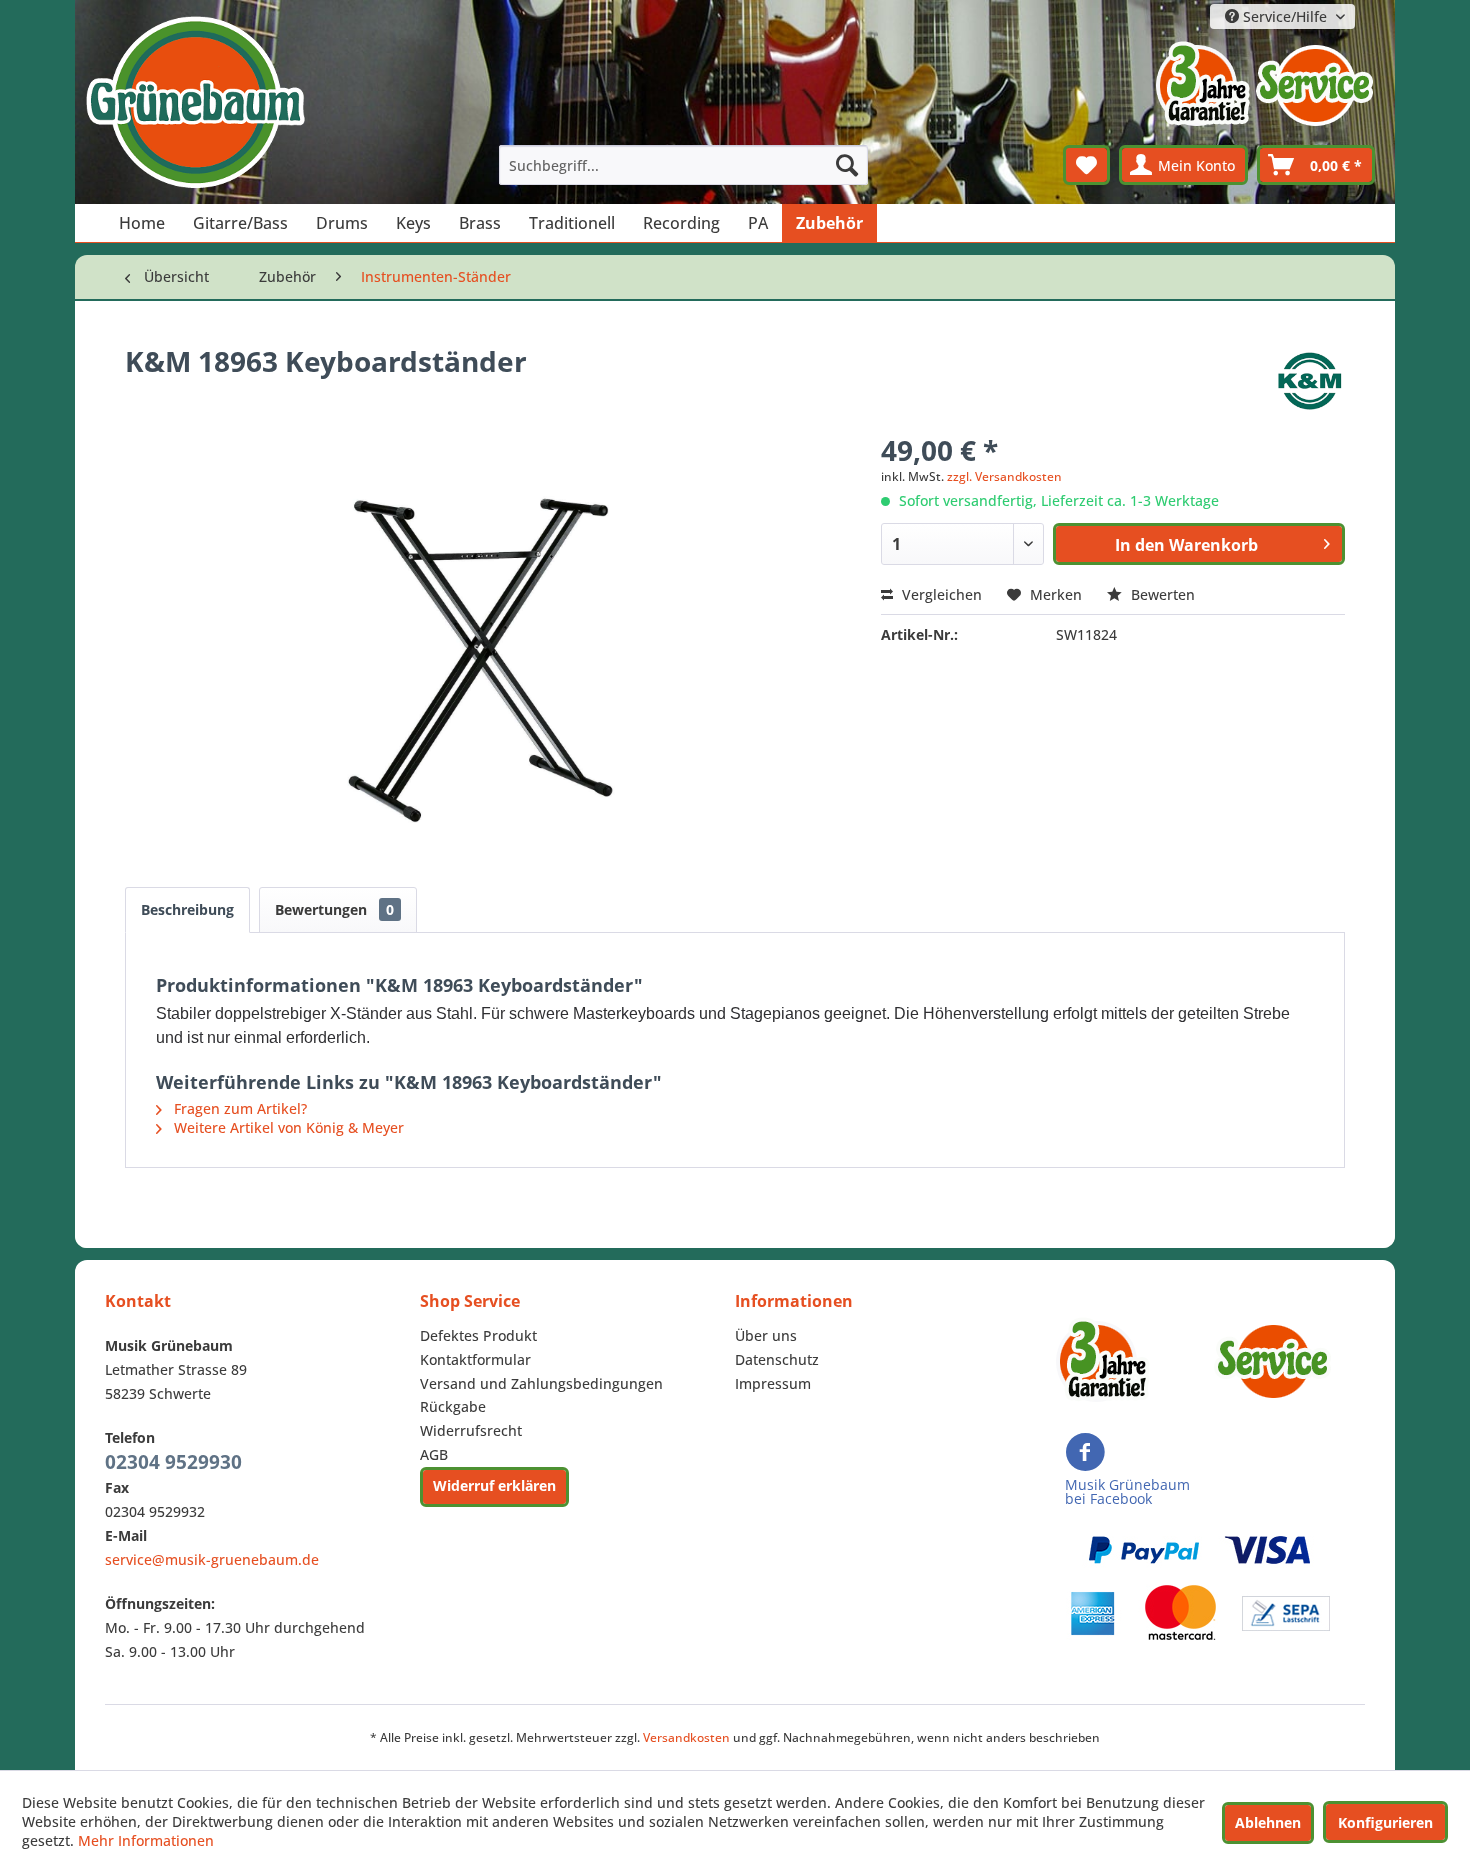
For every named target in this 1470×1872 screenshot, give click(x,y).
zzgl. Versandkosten (1004, 476)
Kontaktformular (475, 1359)
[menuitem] (684, 165)
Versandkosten (686, 1737)
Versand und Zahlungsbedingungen (541, 1383)
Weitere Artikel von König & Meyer (287, 1127)
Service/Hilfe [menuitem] (1285, 16)
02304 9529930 (173, 1462)
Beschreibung (187, 909)
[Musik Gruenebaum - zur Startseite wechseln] (195, 102)
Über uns (766, 1335)
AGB (434, 1454)
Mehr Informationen (146, 1840)
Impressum (773, 1383)
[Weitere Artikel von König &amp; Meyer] (1310, 381)
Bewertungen (334, 909)
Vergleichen (940, 594)
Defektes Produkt (478, 1335)
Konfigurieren (1385, 1822)
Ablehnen (1268, 1822)
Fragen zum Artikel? (238, 1108)
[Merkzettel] (1086, 165)
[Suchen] (847, 165)
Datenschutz (777, 1359)
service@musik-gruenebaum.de (212, 1559)
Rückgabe (453, 1406)
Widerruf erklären (494, 1485)
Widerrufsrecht (471, 1430)
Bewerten (1161, 594)
